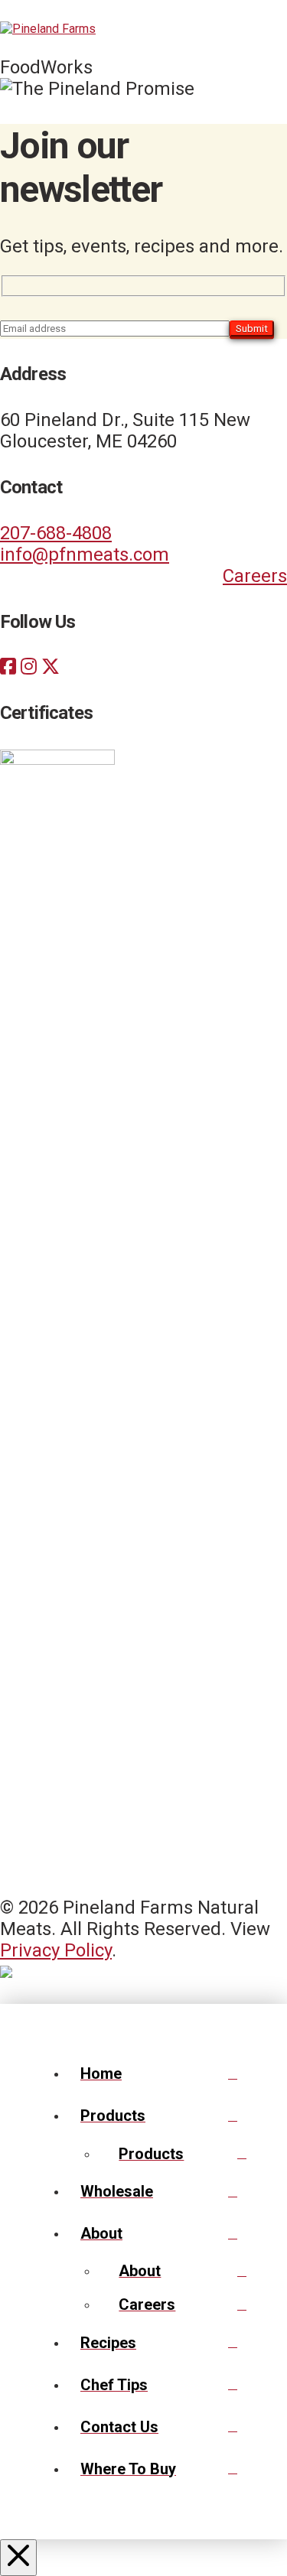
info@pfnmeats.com (85, 555)
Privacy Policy (56, 1950)
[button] (270, 28)
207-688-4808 (56, 533)
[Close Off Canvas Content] (18, 2558)
